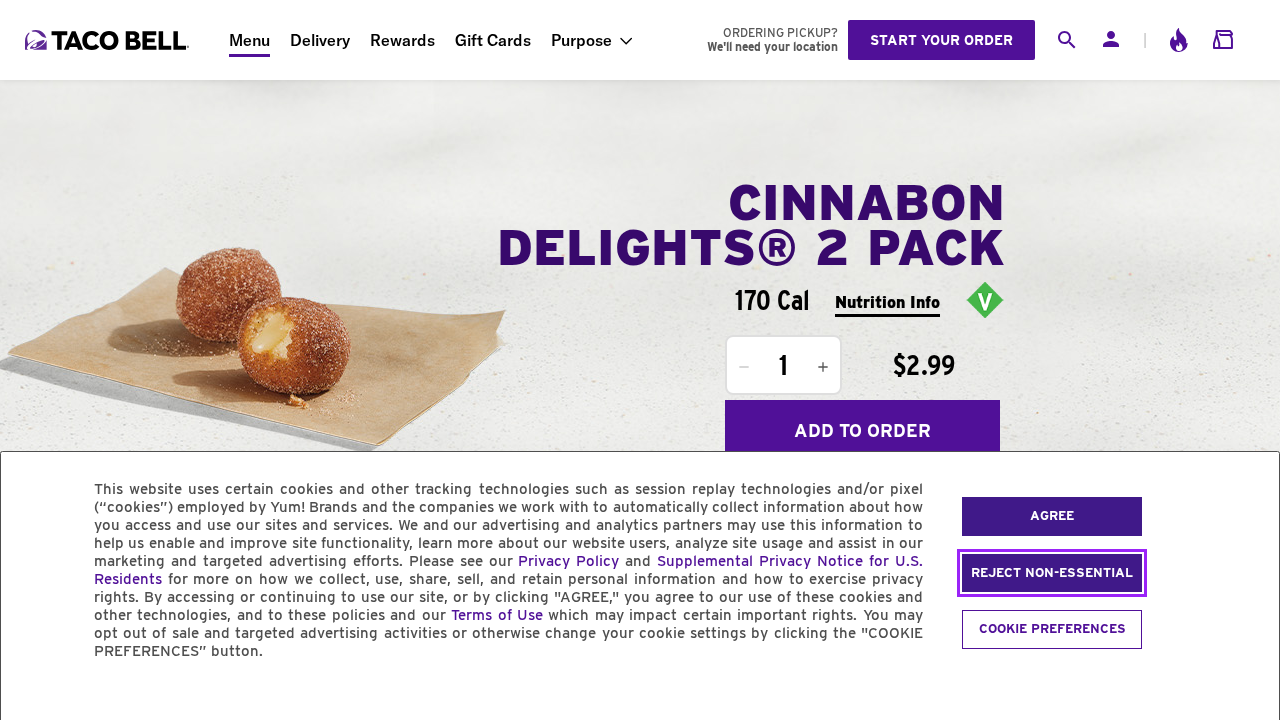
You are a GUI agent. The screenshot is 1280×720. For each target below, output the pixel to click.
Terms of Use (497, 615)
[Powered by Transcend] (33, 696)
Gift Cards (493, 40)
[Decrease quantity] (744, 367)
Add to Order (862, 430)
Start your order (941, 40)
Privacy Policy (568, 561)
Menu (249, 40)
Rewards (402, 40)
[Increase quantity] (823, 367)
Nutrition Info (887, 302)
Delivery (320, 40)
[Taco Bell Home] (109, 40)
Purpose (581, 40)
